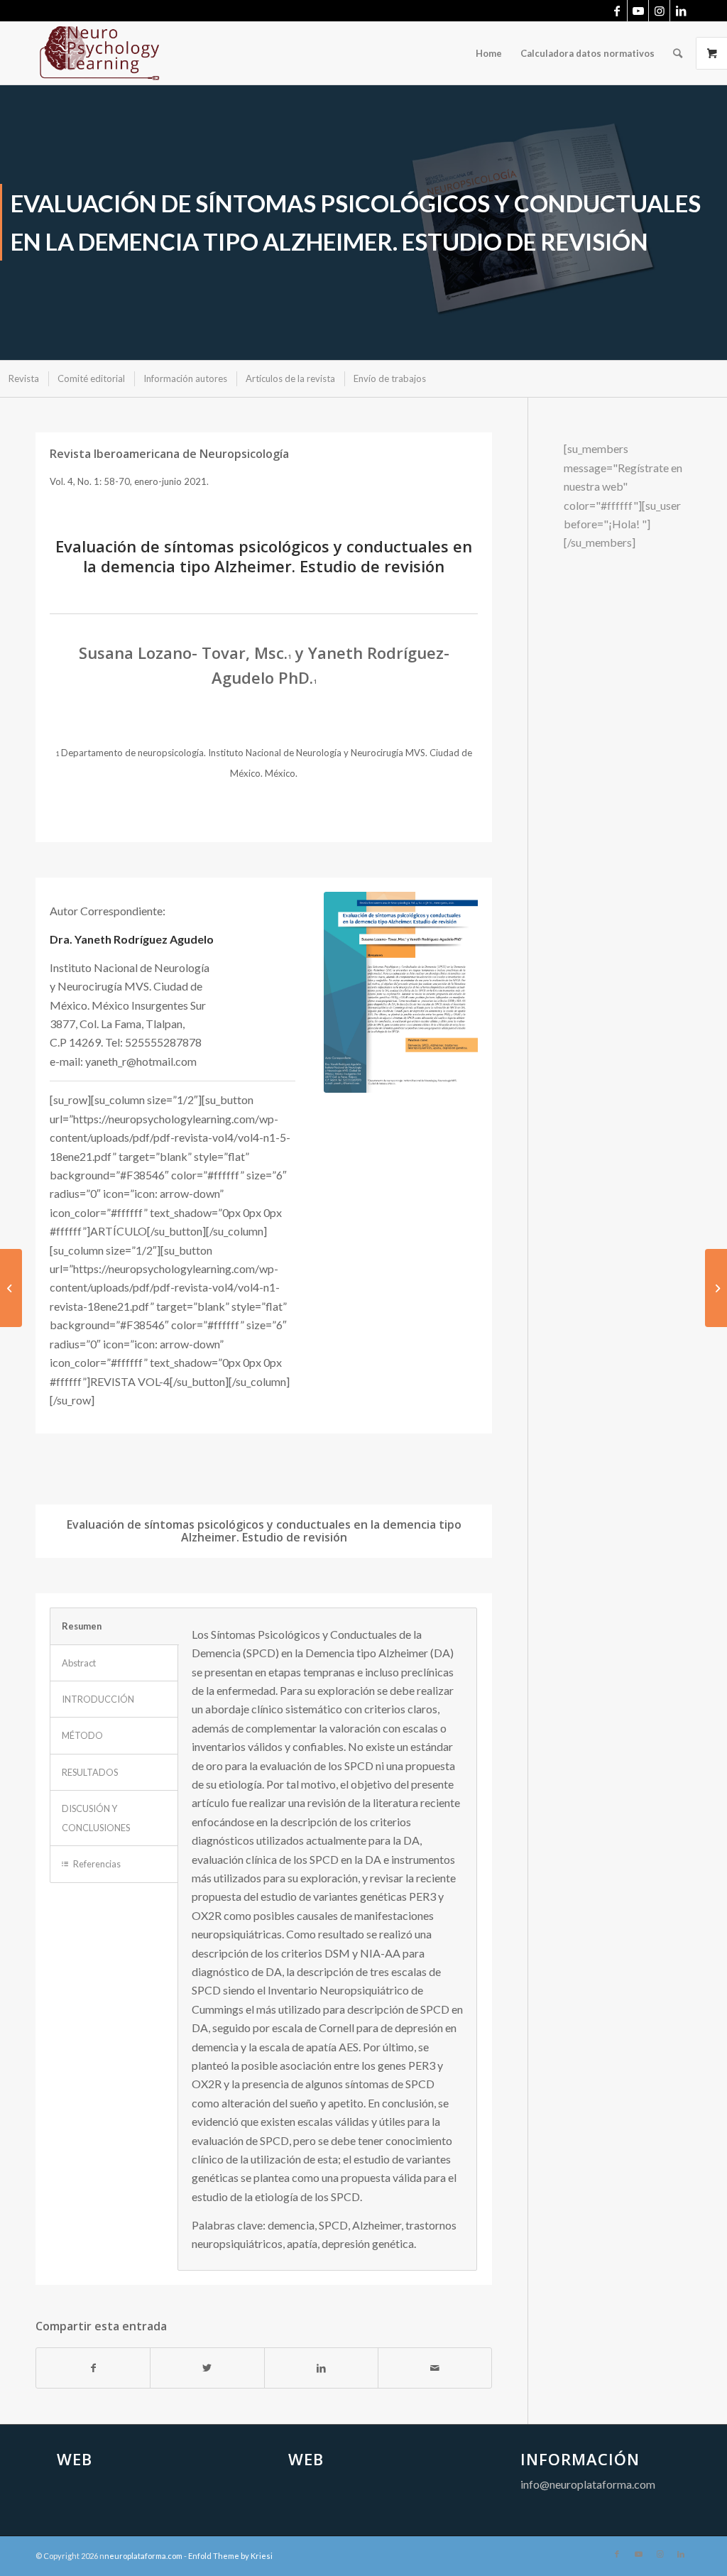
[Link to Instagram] (659, 11)
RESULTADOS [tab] (90, 1772)
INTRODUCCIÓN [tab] (98, 1699)
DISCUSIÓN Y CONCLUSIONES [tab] (96, 1818)
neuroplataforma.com (143, 2556)
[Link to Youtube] (638, 11)
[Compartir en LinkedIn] (321, 2368)
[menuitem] (489, 53)
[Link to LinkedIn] (681, 11)
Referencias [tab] (97, 1864)
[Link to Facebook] (617, 11)
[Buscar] (678, 53)
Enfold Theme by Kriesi (230, 2556)
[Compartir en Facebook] (93, 2368)
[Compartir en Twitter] (207, 2368)
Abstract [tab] (79, 1663)
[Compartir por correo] (435, 2368)
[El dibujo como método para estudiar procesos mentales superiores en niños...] (716, 1288)
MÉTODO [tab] (82, 1735)
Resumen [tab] (82, 1626)
